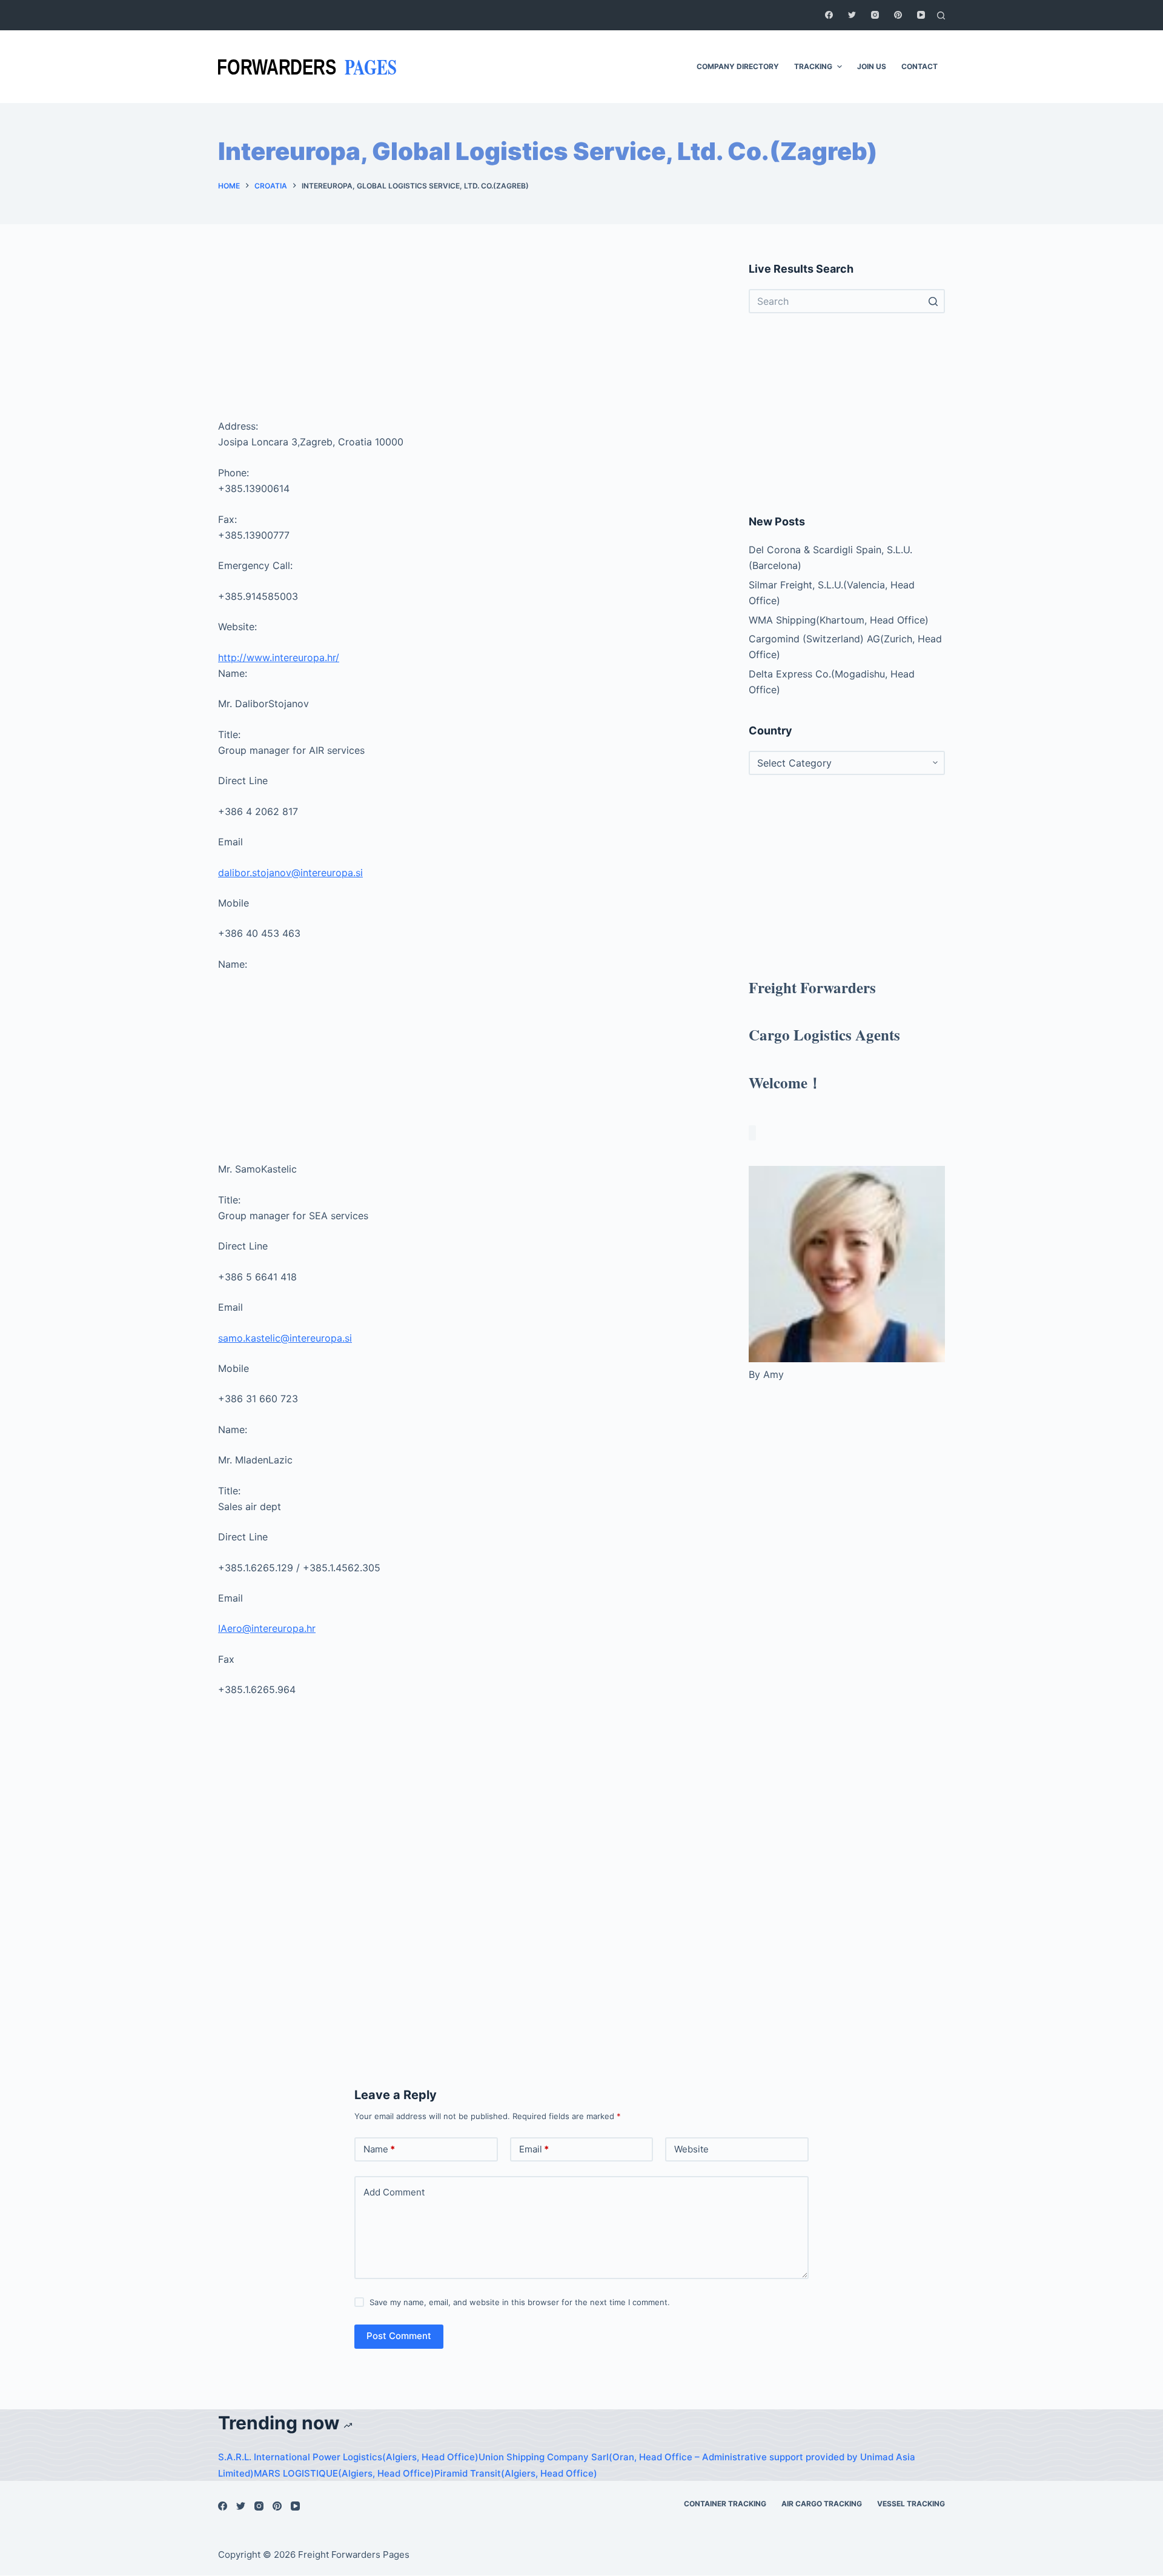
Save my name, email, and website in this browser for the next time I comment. (520, 2302)
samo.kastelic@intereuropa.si (285, 1338)
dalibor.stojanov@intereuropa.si (290, 873)
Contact (919, 66)
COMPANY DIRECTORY (738, 66)
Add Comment (394, 2192)
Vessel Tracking (911, 2504)
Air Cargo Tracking (822, 2504)
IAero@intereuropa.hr (267, 1628)
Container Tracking (725, 2504)
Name (379, 2149)
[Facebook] (829, 15)
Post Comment (399, 2336)
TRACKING (813, 66)
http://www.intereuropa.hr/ (279, 657)
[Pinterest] (898, 15)
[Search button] (933, 301)
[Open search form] (941, 15)
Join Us (872, 66)
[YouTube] (921, 15)
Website (691, 2149)
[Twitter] (852, 15)
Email (534, 2149)
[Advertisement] (469, 337)
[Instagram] (875, 15)
